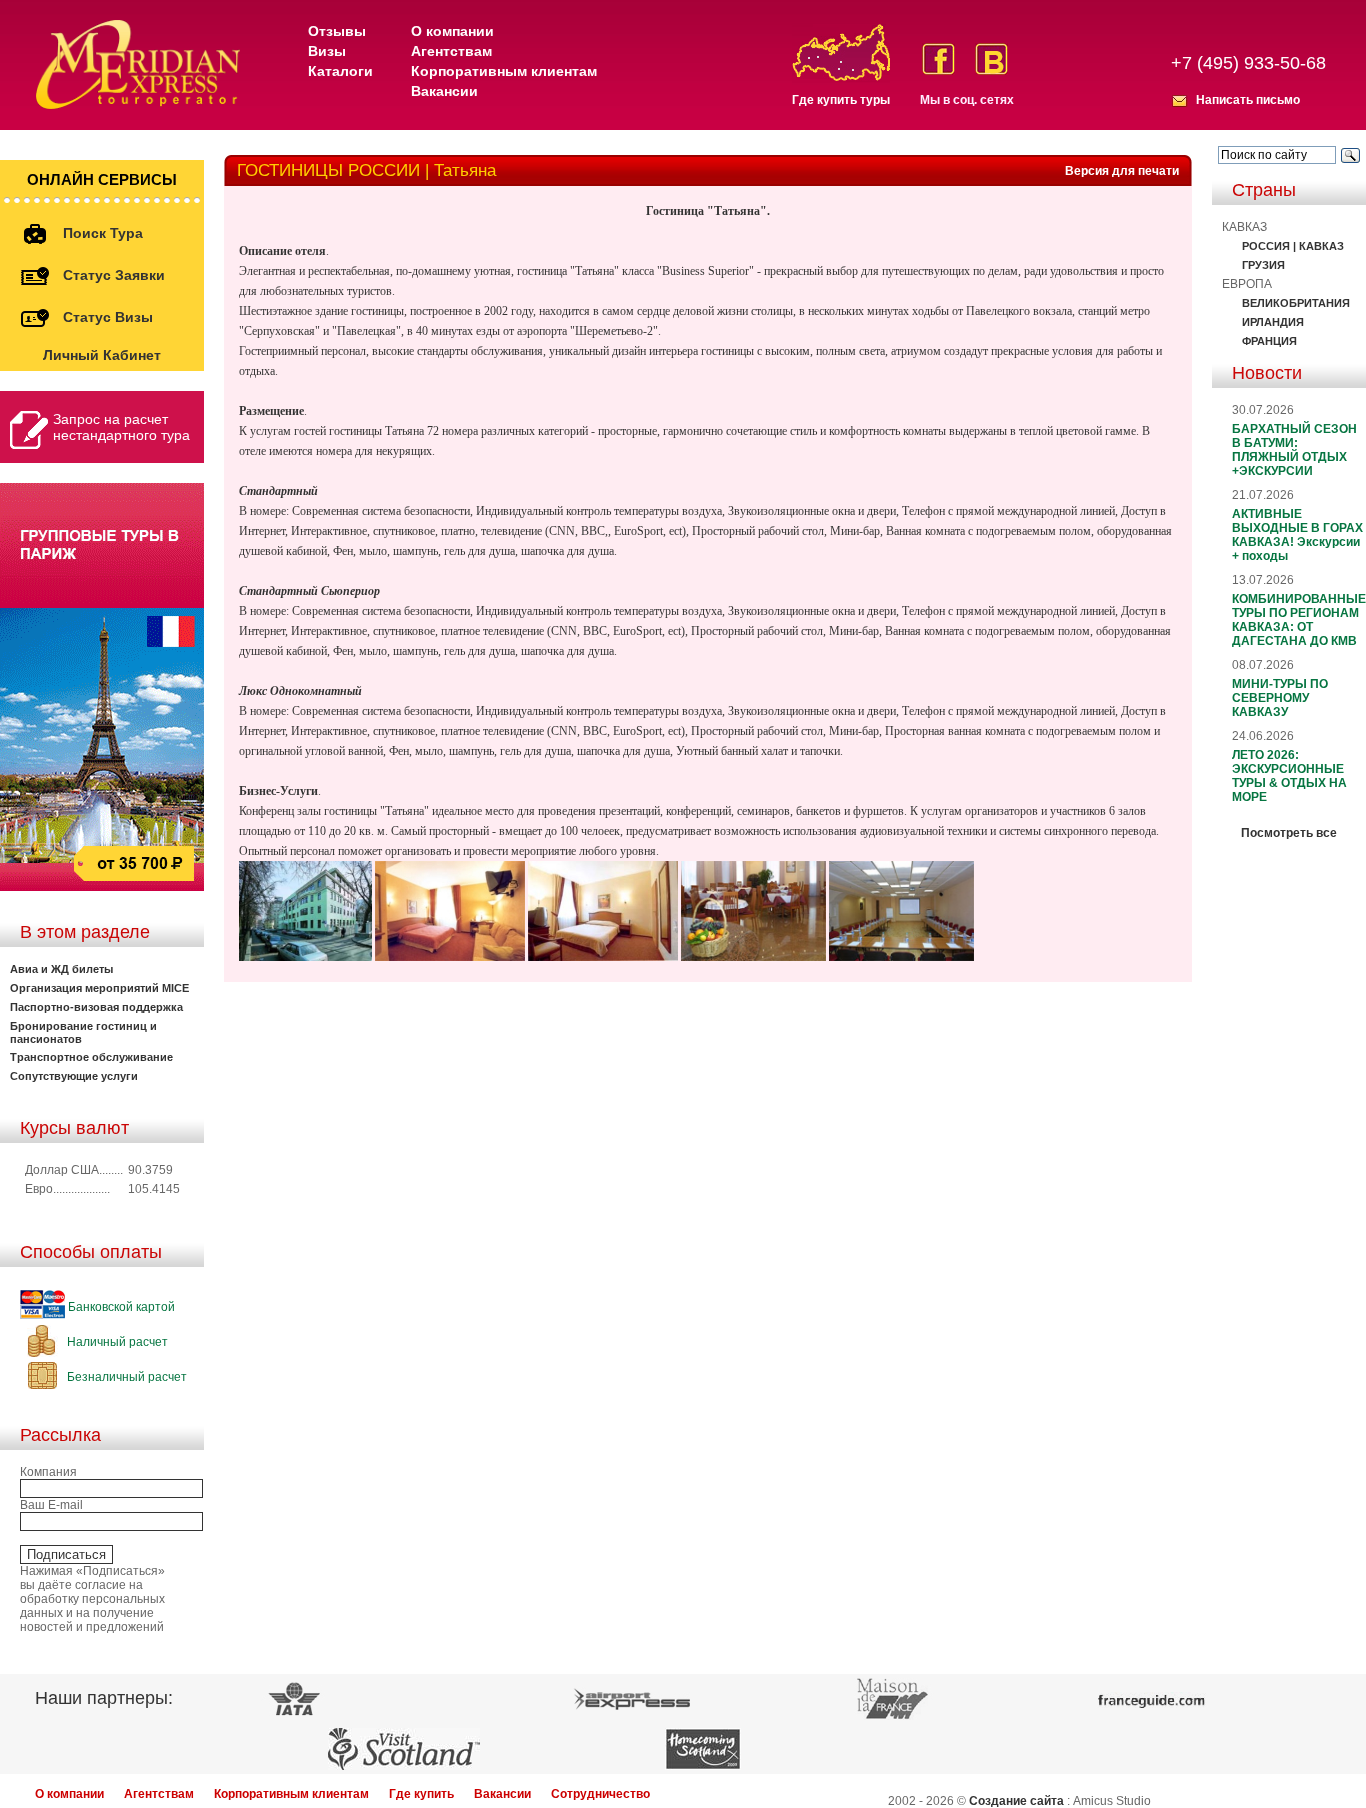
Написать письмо (1248, 100)
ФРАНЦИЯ (1269, 341)
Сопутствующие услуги (74, 1076)
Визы (327, 51)
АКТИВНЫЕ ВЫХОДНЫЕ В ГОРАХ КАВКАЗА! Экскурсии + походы (1297, 535)
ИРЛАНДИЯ (1273, 322)
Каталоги (340, 71)
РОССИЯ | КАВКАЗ (1293, 246)
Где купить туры (841, 100)
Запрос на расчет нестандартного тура (121, 427)
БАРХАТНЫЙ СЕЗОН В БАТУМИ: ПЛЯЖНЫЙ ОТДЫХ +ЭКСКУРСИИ (1294, 450)
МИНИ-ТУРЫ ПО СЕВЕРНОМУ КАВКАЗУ (1280, 698)
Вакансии (444, 91)
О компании (452, 31)
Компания (48, 1472)
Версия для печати (1122, 171)
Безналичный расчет (125, 1377)
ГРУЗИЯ (1263, 265)
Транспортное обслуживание (91, 1057)
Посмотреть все (1289, 833)
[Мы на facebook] (938, 59)
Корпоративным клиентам (504, 71)
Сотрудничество (600, 1794)
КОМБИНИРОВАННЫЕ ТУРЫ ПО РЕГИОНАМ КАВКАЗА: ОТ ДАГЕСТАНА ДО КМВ (1299, 620)
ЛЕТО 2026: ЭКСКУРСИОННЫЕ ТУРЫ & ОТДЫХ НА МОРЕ (1289, 776)
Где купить (421, 1794)
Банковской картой (120, 1307)
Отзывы (337, 31)
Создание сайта (1016, 1801)
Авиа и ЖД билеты (61, 969)
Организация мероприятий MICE (99, 988)
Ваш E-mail (51, 1505)
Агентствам (451, 51)
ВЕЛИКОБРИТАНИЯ (1296, 303)
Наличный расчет (116, 1342)
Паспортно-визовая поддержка (96, 1007)
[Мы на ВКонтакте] (991, 59)
